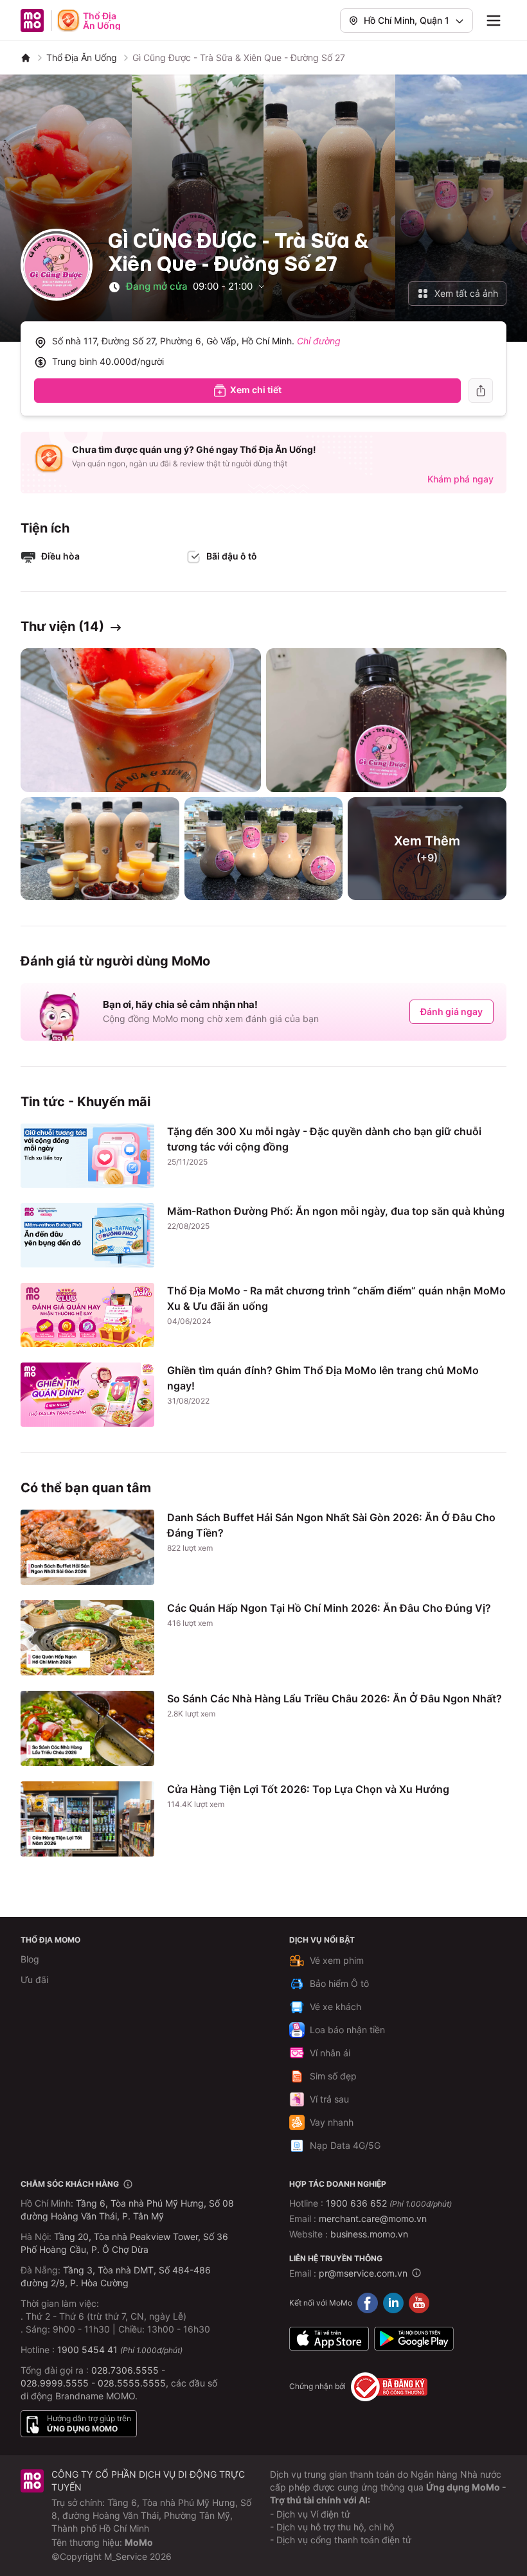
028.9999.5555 (55, 2383)
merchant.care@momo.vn (373, 2219)
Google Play (414, 2339)
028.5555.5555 (132, 2383)
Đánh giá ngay (451, 1011)
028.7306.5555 (125, 2370)
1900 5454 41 (87, 2350)
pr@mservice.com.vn (363, 2273)
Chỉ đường (319, 341)
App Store (329, 2339)
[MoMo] (26, 58)
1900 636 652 (389, 2203)
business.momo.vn (369, 2234)
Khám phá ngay (460, 479)
